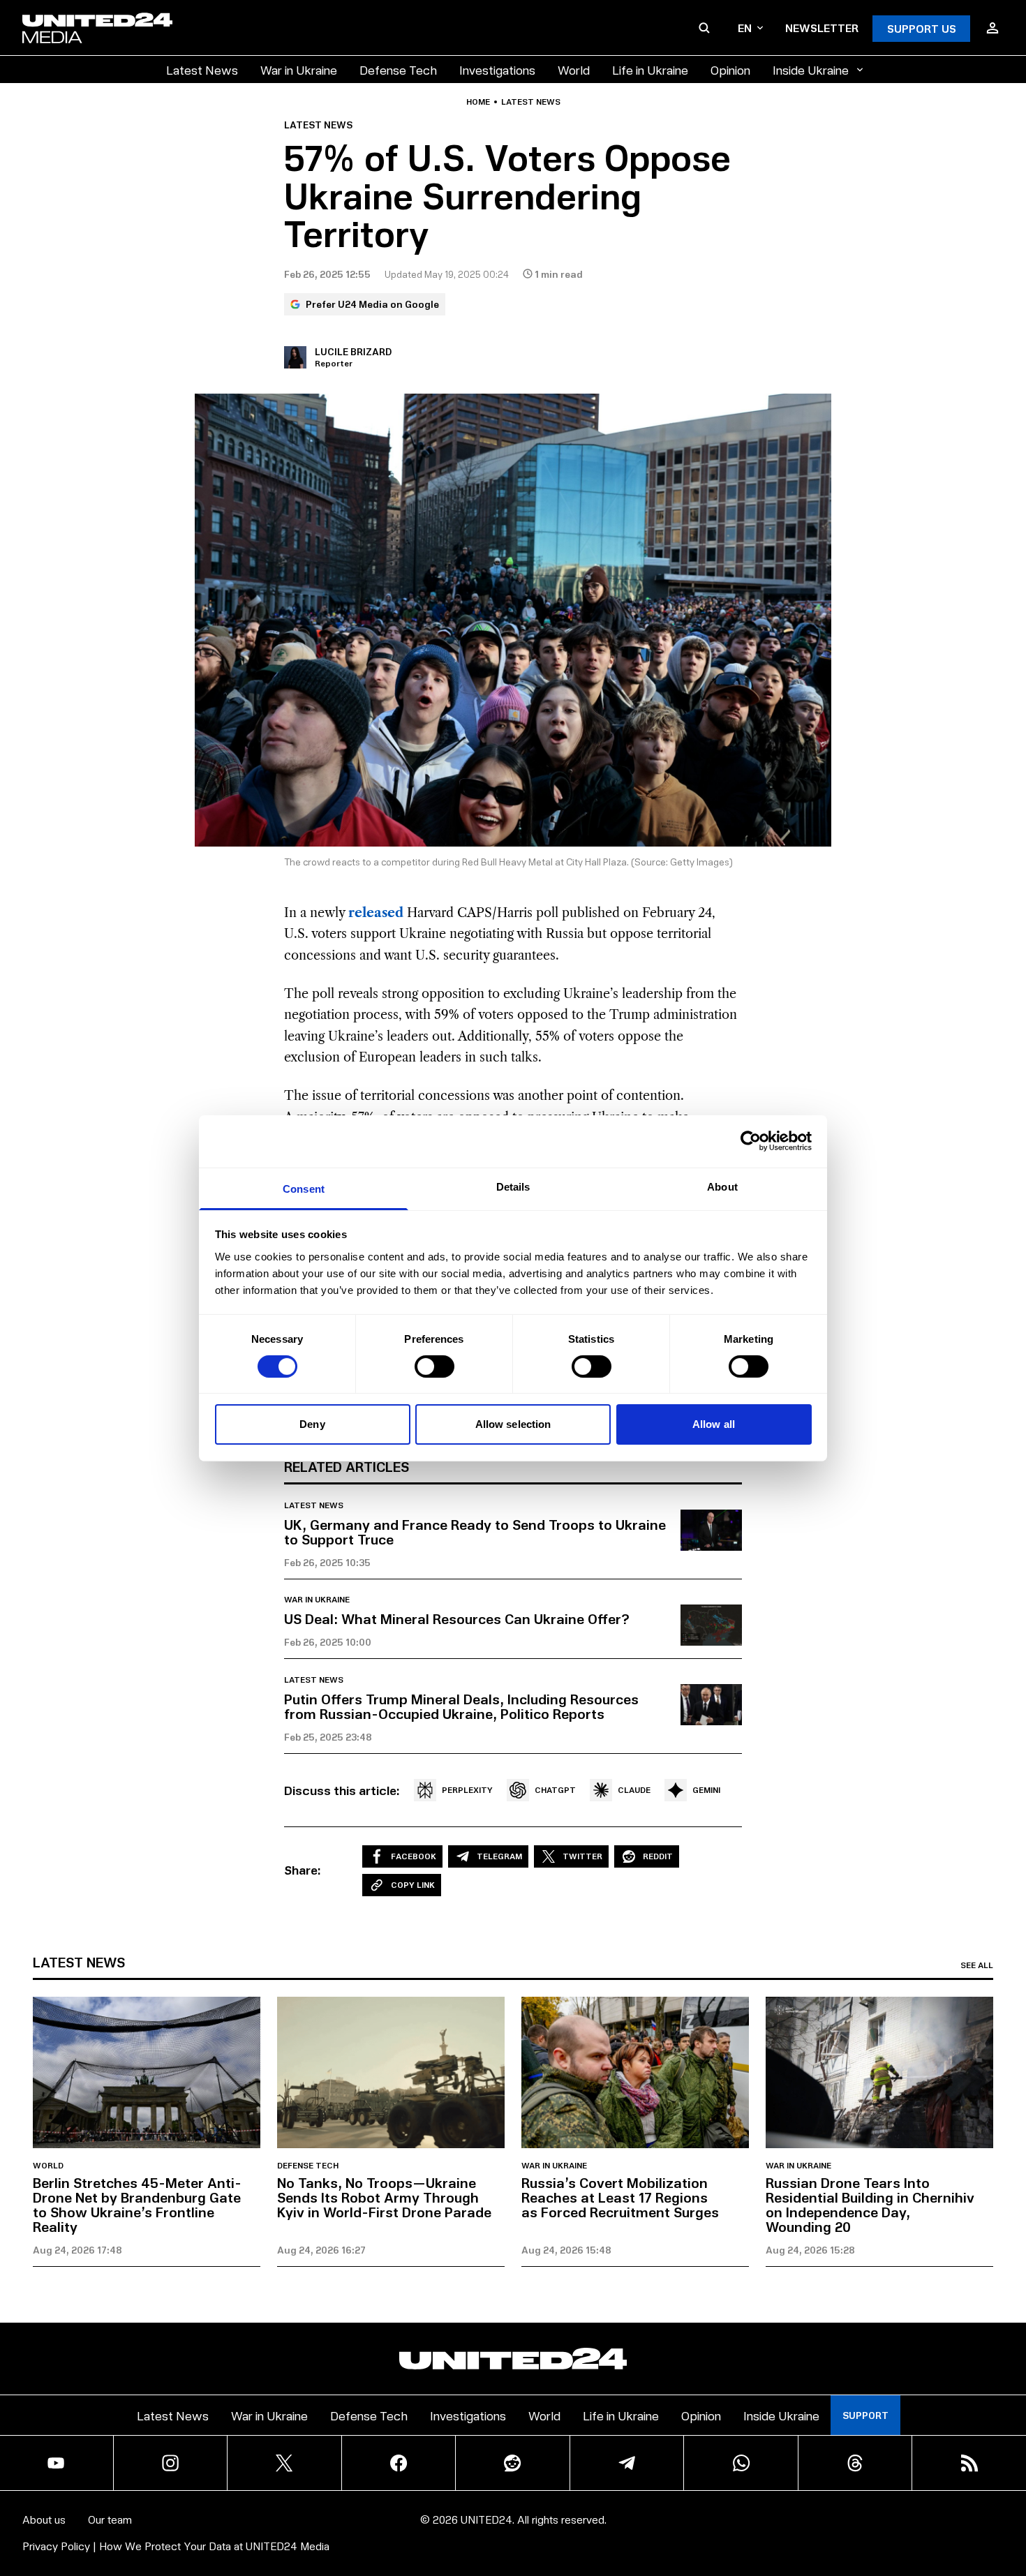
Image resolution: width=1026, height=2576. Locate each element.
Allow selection (513, 1424)
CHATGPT (555, 1790)
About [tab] (722, 1186)
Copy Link (413, 1885)
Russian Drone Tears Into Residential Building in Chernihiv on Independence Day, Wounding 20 (870, 2204)
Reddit (658, 1856)
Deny (312, 1424)
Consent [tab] (304, 1188)
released (376, 913)
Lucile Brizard (353, 351)
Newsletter (822, 28)
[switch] (434, 1367)
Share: (303, 1870)
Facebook (414, 1856)
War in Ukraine (299, 69)
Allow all (714, 1424)
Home (478, 102)
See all (977, 1965)
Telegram (499, 1856)
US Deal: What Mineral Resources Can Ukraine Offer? (457, 1618)
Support (865, 2415)
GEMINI (706, 1790)
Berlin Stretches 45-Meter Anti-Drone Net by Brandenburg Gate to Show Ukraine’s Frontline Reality (137, 2204)
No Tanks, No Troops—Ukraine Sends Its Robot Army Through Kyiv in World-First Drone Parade (384, 2197)
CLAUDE (634, 1790)
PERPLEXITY (467, 1790)
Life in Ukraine (650, 69)
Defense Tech (398, 69)
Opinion (730, 69)
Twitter (582, 1856)
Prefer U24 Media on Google (372, 304)
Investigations (497, 69)
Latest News (202, 69)
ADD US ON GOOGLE (753, 2523)
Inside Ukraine (811, 69)
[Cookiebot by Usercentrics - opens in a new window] (751, 1141)
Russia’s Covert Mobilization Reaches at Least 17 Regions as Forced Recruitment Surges (620, 2197)
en (745, 28)
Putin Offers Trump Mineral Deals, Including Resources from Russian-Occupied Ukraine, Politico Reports (461, 1706)
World (574, 69)
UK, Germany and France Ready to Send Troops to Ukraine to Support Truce (475, 1532)
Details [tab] (513, 1186)
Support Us (922, 28)
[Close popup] (1009, 2488)
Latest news (531, 102)
